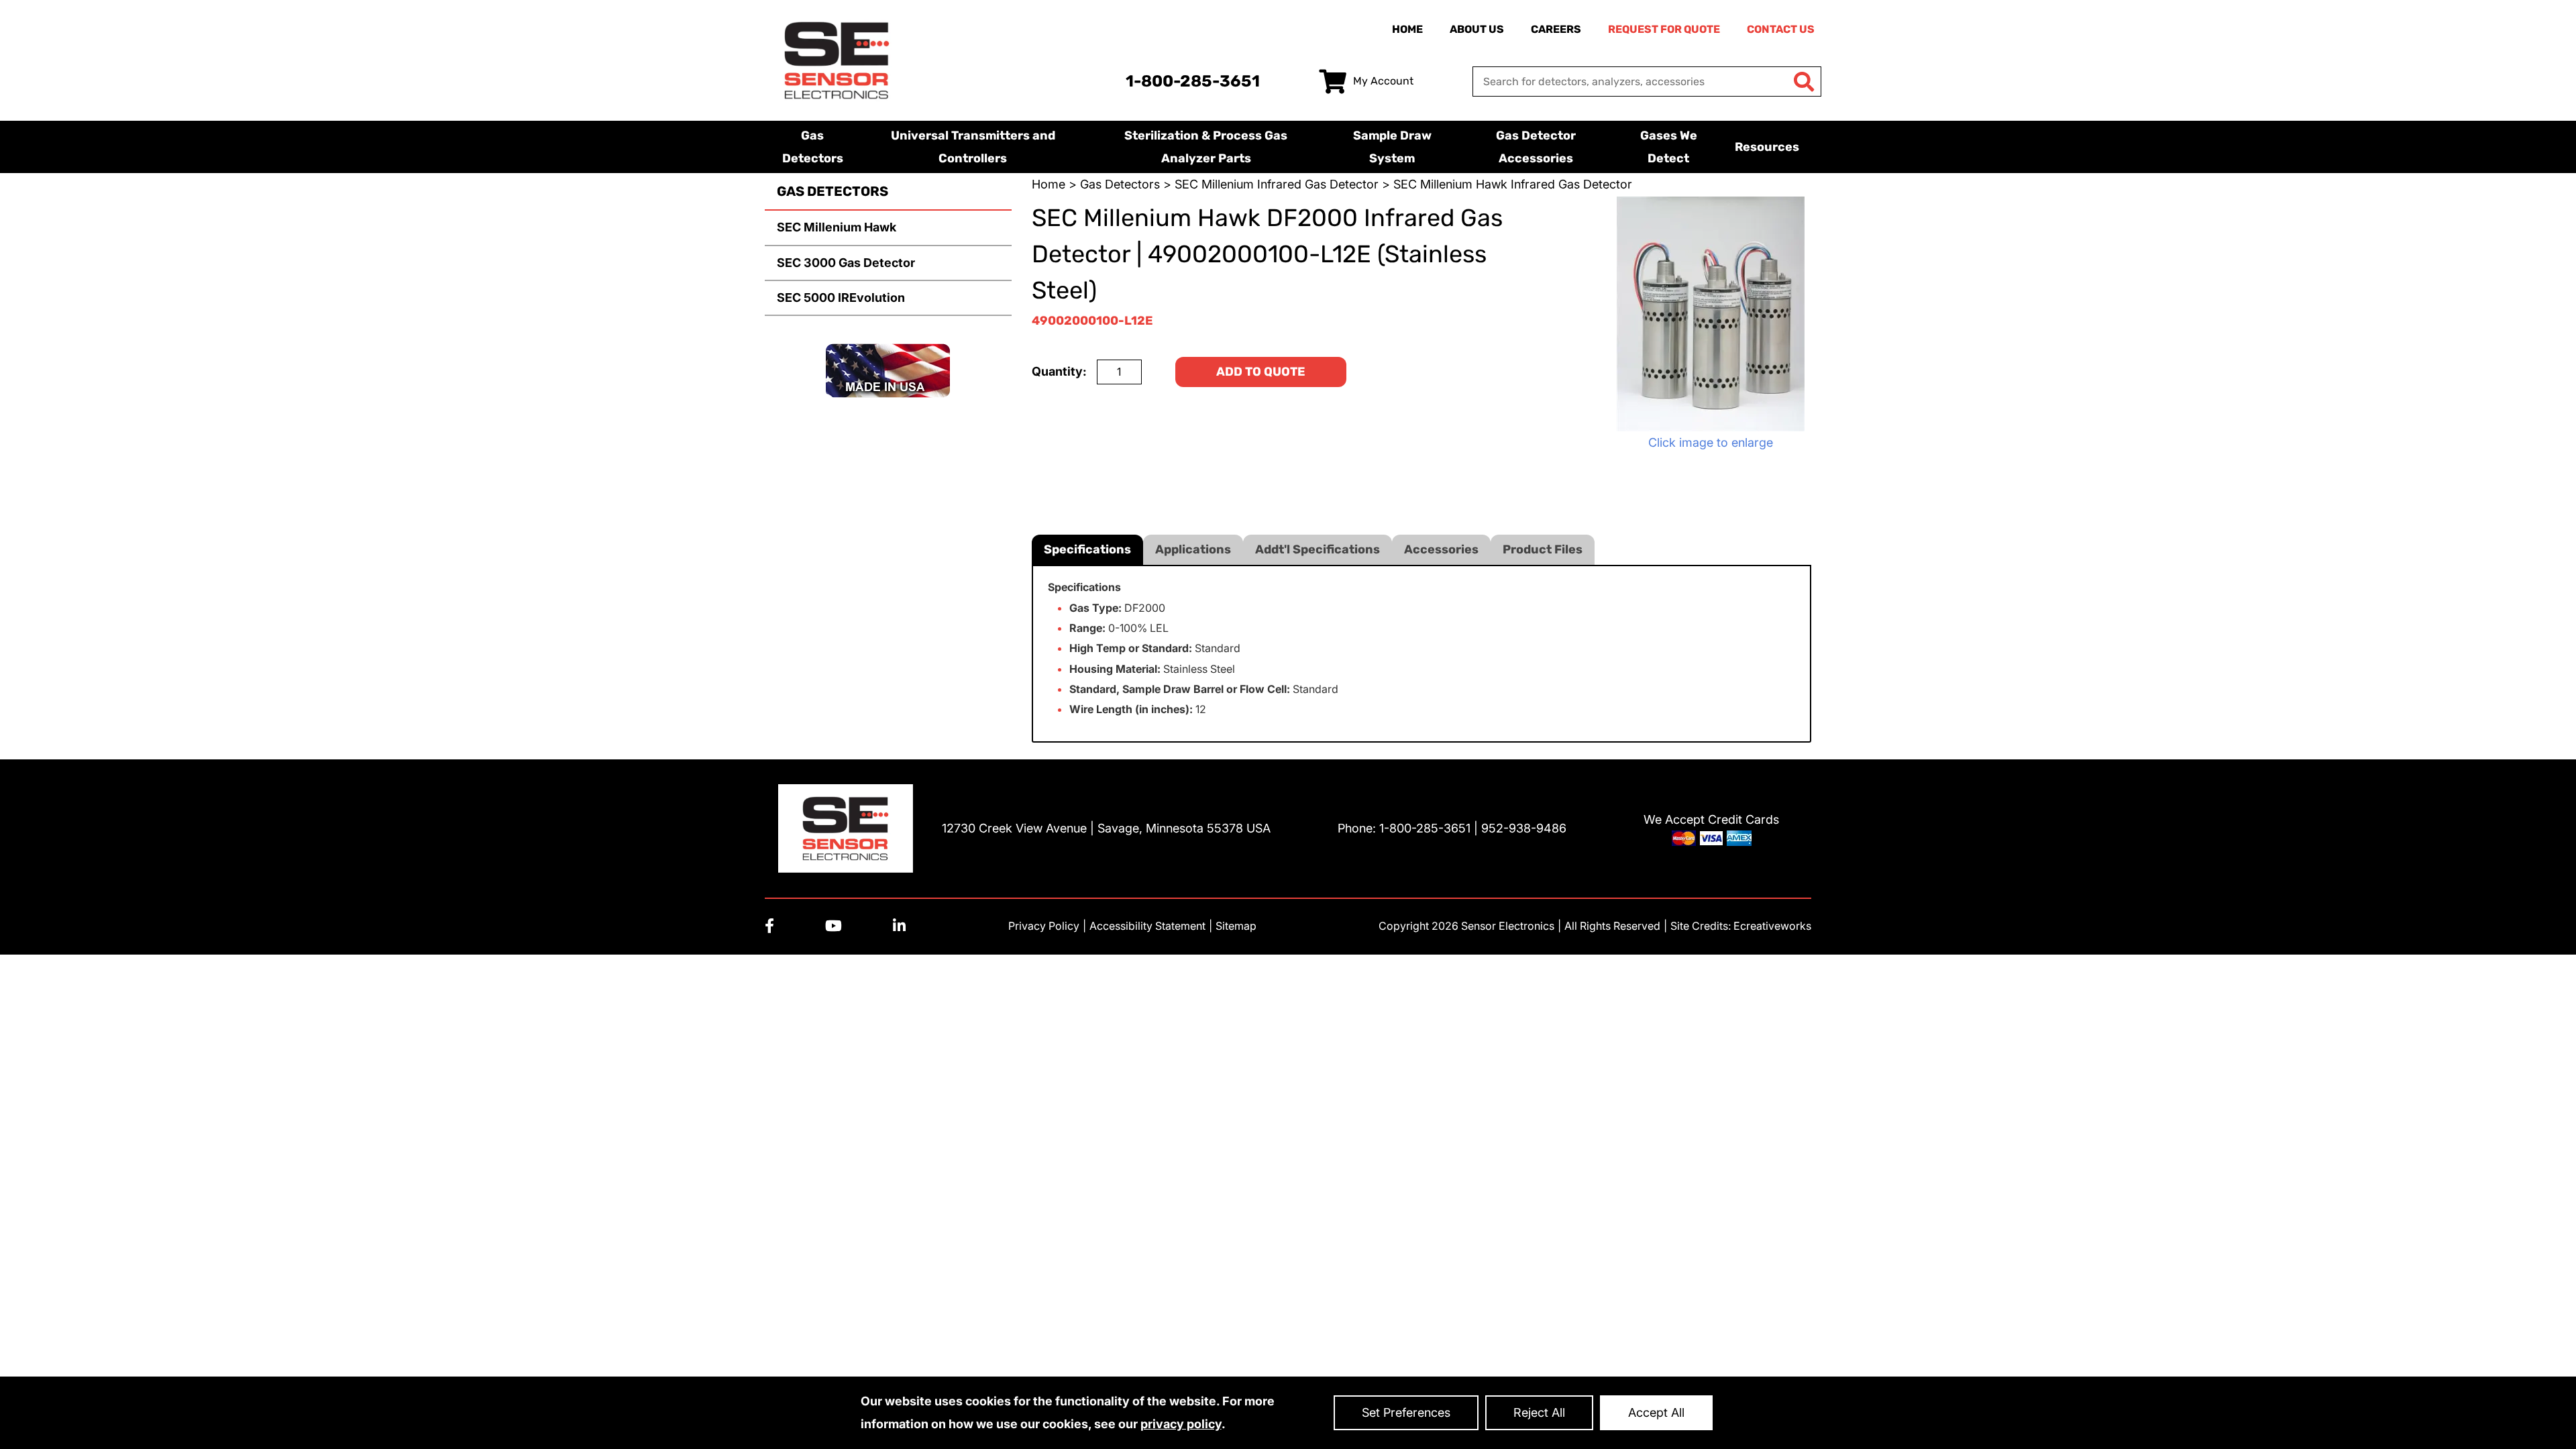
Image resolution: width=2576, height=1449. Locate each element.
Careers (1556, 29)
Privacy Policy (1044, 926)
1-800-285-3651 (1193, 81)
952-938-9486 (1524, 828)
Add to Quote (1261, 372)
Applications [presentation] (1193, 549)
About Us (1477, 29)
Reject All (1539, 1412)
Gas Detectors (813, 147)
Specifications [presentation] (1087, 549)
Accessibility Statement (1147, 926)
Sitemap (1236, 926)
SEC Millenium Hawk (837, 227)
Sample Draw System (1392, 147)
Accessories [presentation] (1441, 549)
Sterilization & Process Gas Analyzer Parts (1206, 147)
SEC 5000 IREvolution (841, 298)
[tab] (1087, 550)
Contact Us (1781, 29)
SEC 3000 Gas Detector (846, 263)
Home (1407, 29)
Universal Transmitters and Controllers (973, 147)
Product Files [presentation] (1543, 549)
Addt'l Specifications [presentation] (1318, 549)
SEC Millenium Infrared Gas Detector (1277, 184)
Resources (1767, 147)
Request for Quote (1664, 29)
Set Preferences (1406, 1412)
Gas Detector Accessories (1536, 147)
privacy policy (1181, 1424)
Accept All (1656, 1412)
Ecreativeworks (1772, 926)
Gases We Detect (1669, 147)
